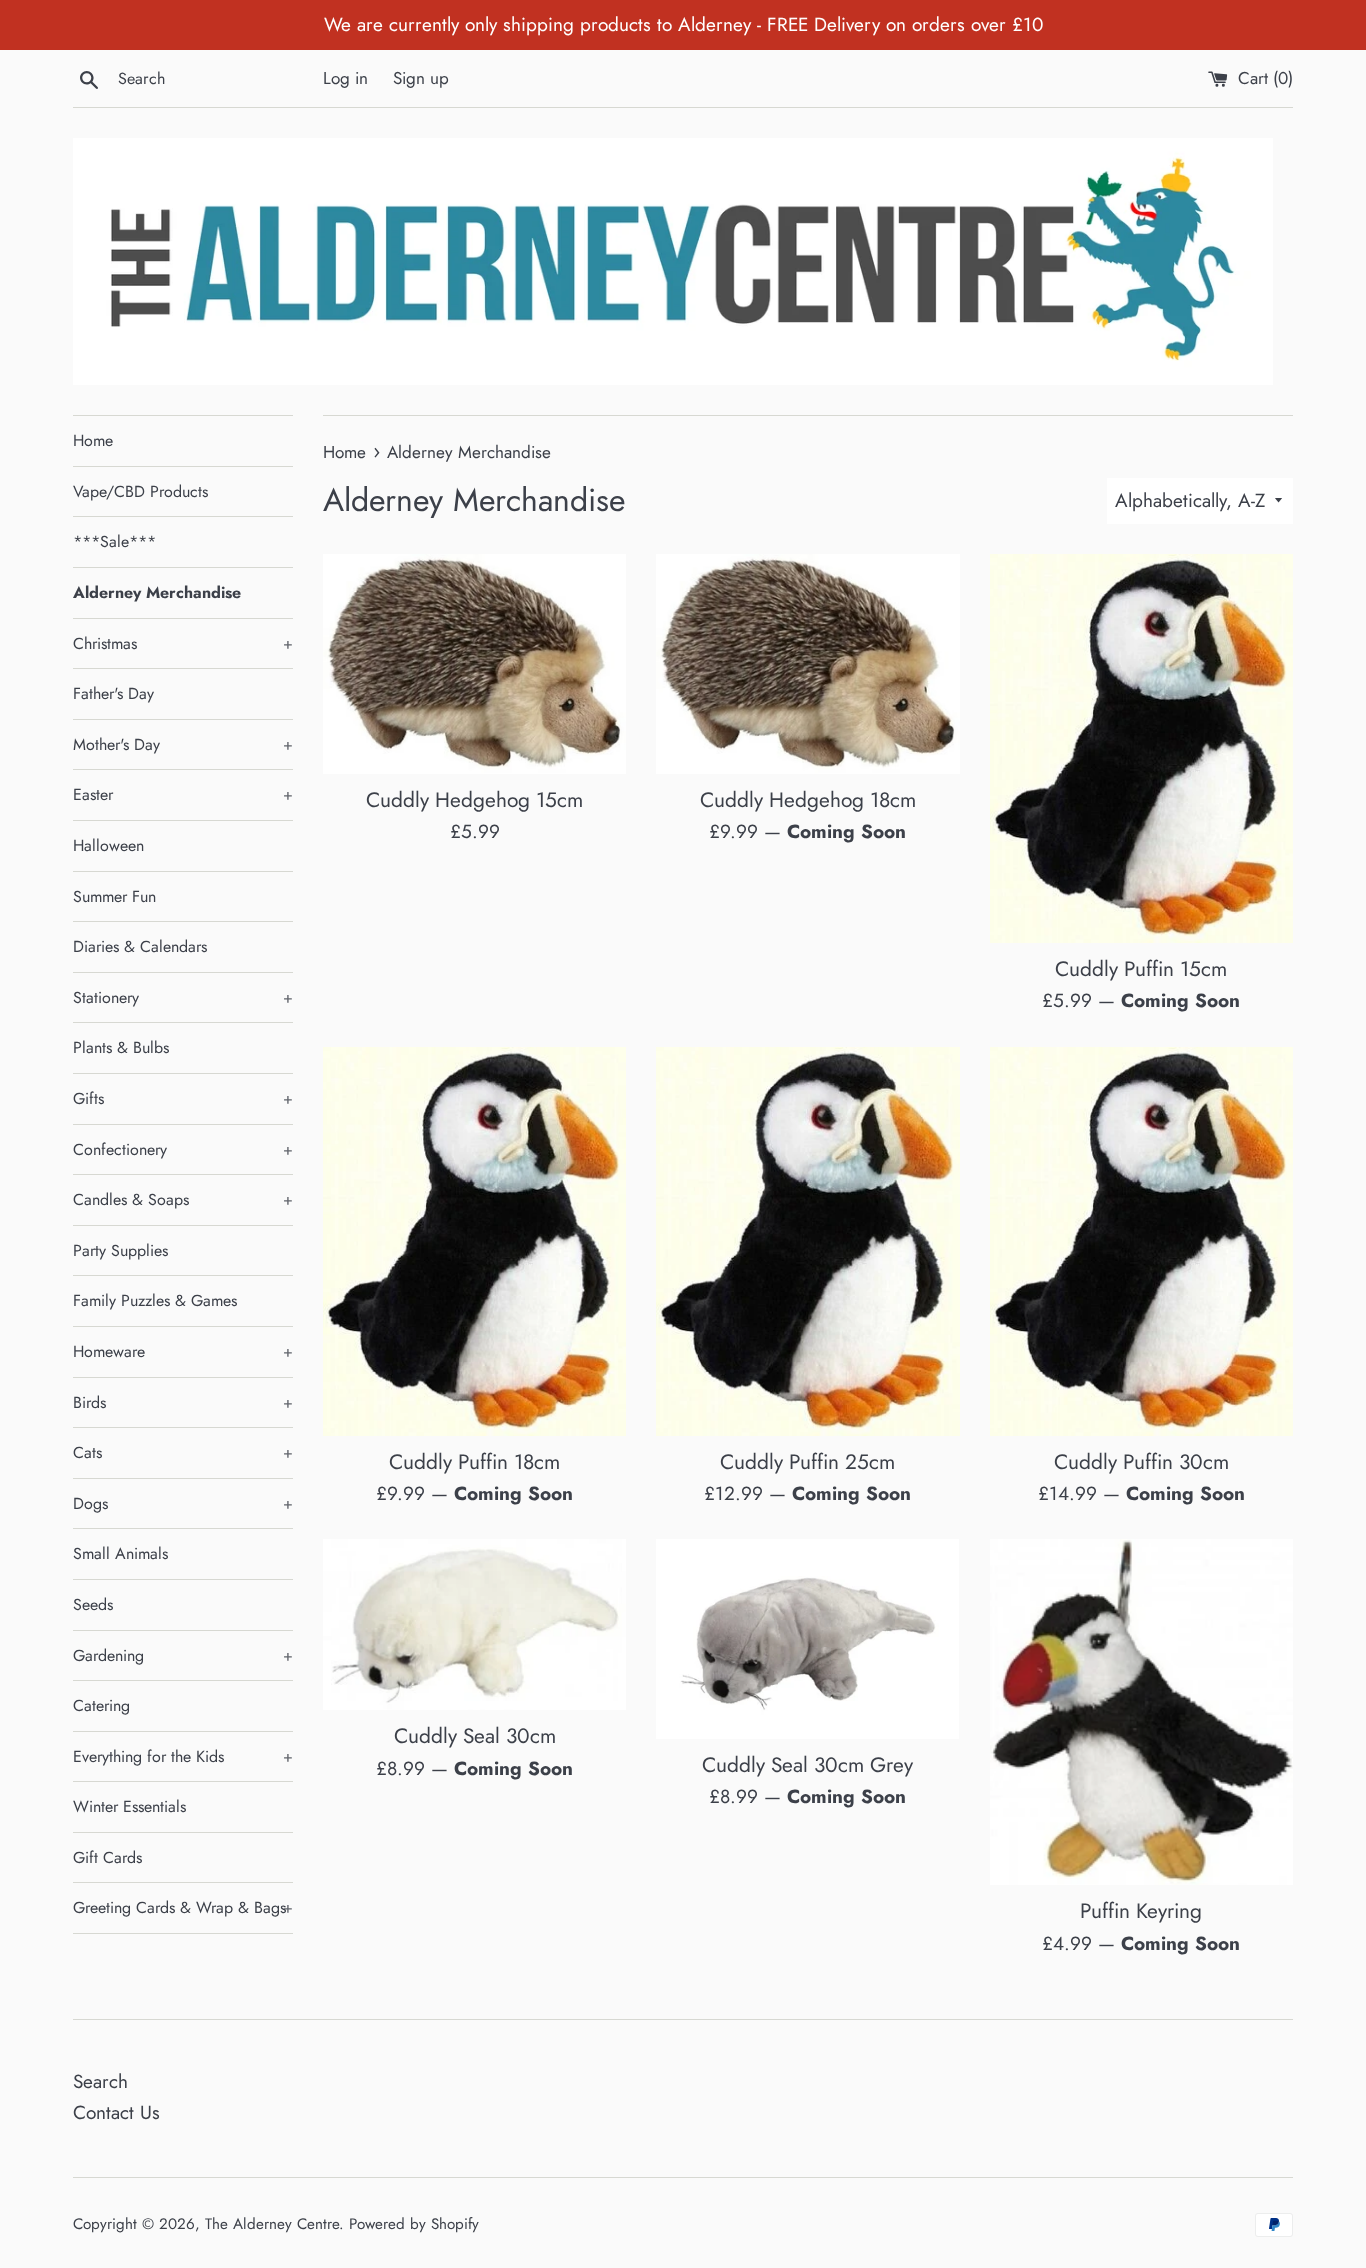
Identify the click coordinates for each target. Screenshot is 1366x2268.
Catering (101, 1705)
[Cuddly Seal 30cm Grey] (807, 1638)
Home (93, 440)
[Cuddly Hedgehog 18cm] (807, 664)
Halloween (108, 845)
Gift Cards (107, 1857)
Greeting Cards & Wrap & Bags (183, 1907)
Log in (345, 78)
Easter (183, 794)
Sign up (421, 78)
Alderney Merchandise (157, 592)
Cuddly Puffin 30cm (1141, 1462)
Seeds (93, 1604)
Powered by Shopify (414, 2224)
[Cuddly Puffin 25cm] (807, 1241)
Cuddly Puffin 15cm (1141, 969)
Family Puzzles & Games (155, 1300)
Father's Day (113, 693)
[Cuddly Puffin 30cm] (1141, 1241)
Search (100, 2081)
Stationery (183, 997)
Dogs (183, 1503)
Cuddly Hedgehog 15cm (474, 800)
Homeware (183, 1351)
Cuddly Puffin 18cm (474, 1462)
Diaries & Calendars (140, 946)
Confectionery (183, 1149)
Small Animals (120, 1553)
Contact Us (116, 2112)
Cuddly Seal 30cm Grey (807, 1765)
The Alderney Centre (272, 2224)
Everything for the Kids (183, 1756)
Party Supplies (120, 1250)
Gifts (183, 1098)
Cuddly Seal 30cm (475, 1736)
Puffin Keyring (1141, 1911)
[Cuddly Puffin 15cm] (1141, 748)
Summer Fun (114, 896)
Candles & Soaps (183, 1199)
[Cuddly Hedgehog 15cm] (474, 664)
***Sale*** (114, 541)
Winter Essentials (129, 1806)
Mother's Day (183, 744)
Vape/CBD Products (140, 491)
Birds (183, 1402)
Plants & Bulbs (121, 1047)
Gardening (183, 1655)
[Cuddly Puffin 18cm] (474, 1241)
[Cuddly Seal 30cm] (474, 1624)
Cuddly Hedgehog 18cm (808, 800)
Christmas (183, 643)
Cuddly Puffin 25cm (807, 1462)
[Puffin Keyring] (1141, 1712)
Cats (183, 1452)
